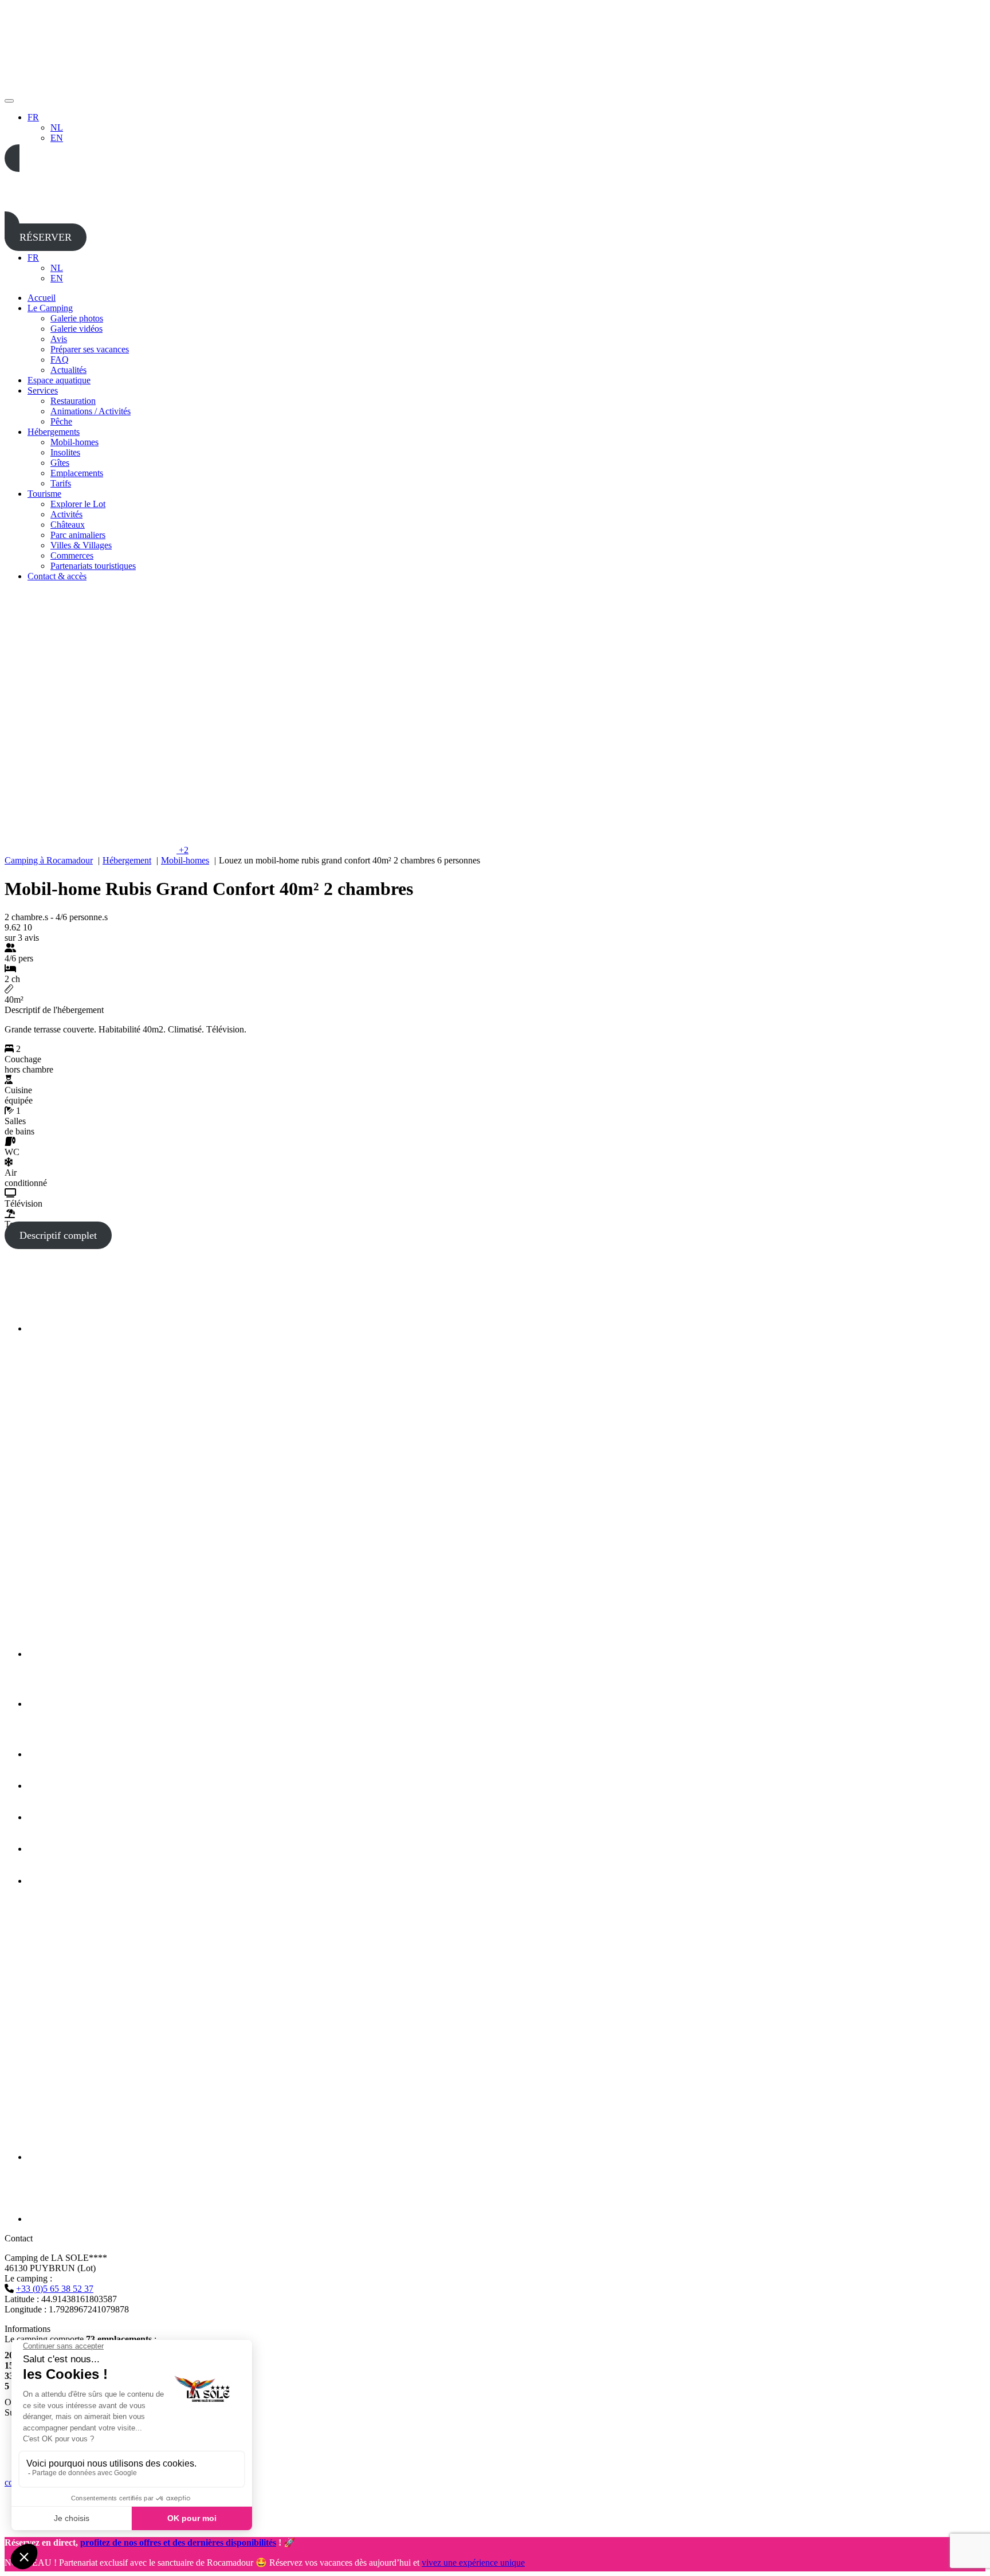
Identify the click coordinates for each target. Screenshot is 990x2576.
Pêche (61, 421)
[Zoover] (54, 1881)
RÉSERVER (46, 237)
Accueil (42, 298)
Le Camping (50, 308)
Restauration (73, 401)
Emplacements (77, 473)
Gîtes (60, 463)
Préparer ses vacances (90, 349)
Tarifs (61, 483)
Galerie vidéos (76, 329)
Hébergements (54, 432)
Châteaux (68, 525)
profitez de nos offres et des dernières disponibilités (178, 2542)
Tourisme (44, 494)
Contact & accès (57, 576)
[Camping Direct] (71, 2219)
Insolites (65, 452)
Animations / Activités (91, 411)
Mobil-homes (74, 442)
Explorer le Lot (78, 504)
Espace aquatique (59, 380)
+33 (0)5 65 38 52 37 (55, 2289)
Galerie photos (77, 318)
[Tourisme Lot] (44, 1704)
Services (43, 390)
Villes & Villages (81, 545)
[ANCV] (53, 1849)
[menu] (9, 101)
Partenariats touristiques (93, 566)
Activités (66, 514)
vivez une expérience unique (473, 2563)
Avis (59, 339)
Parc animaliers (78, 535)
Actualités (68, 370)
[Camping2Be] (67, 1328)
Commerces (72, 555)
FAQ (60, 360)
